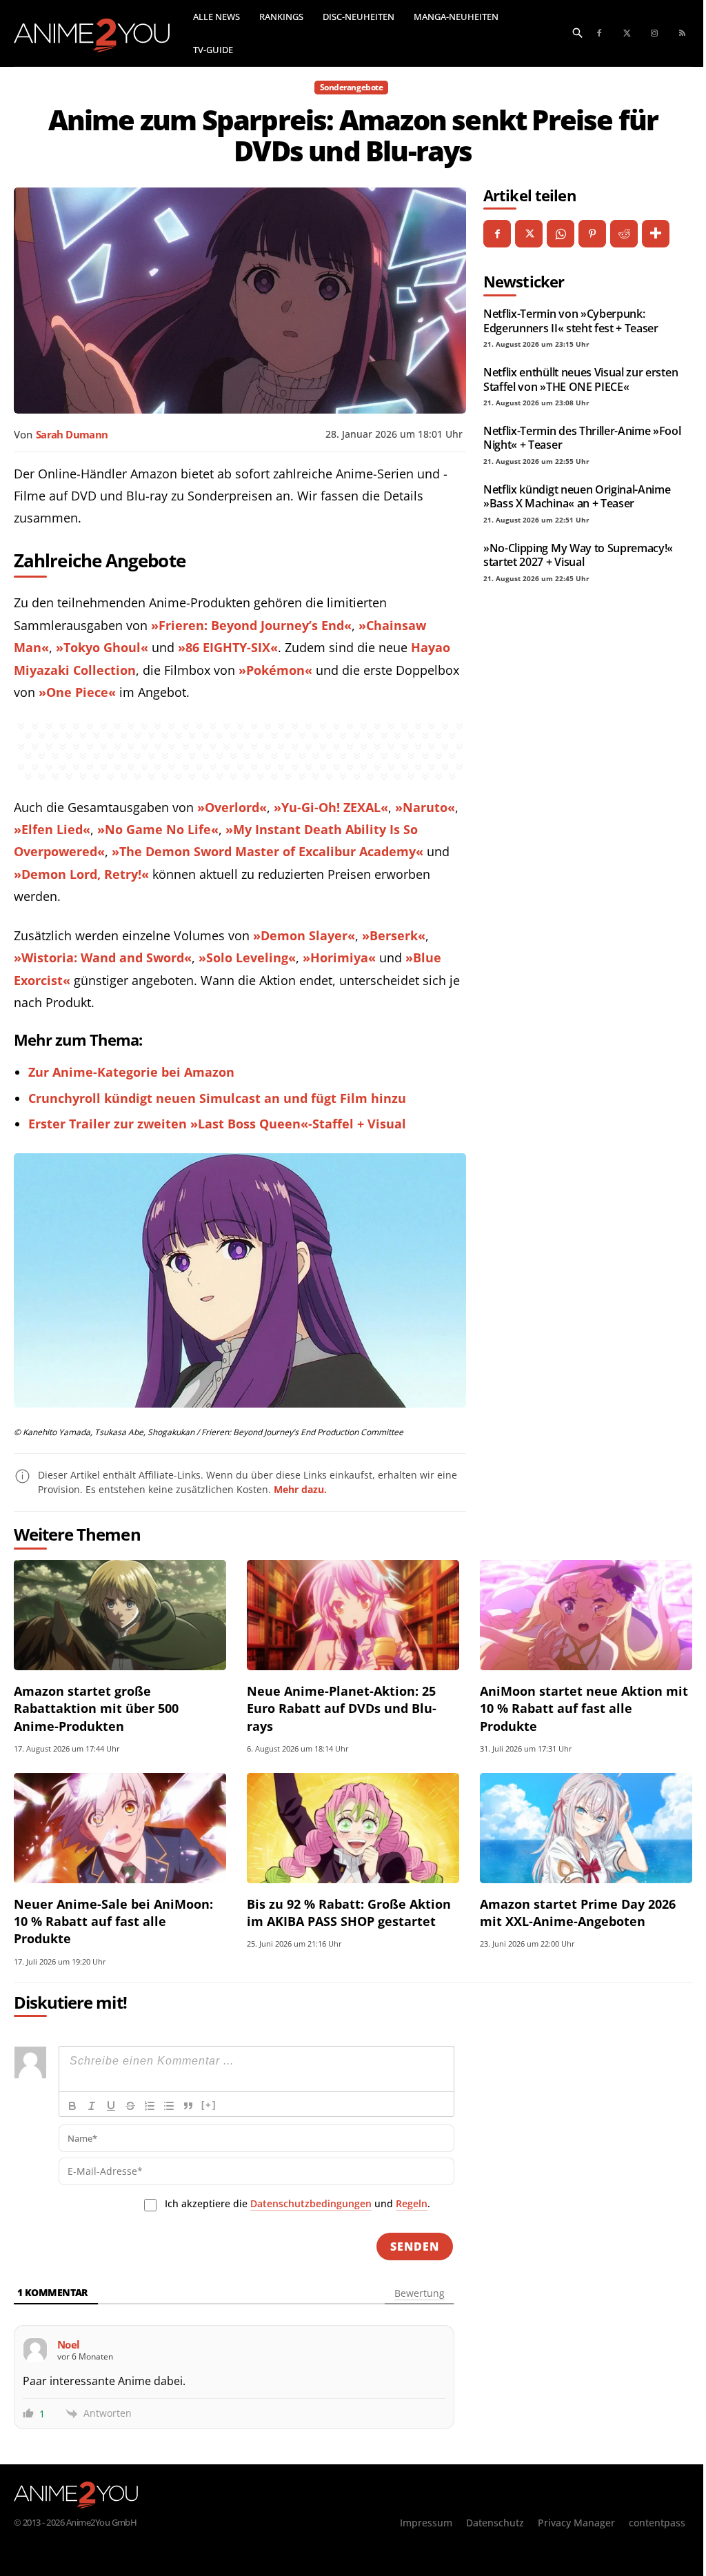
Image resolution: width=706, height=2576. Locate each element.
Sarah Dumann (72, 434)
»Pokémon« (275, 670)
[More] (656, 234)
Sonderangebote (351, 87)
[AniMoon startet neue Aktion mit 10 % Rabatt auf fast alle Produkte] (586, 1615)
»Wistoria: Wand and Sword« (103, 957)
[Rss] (682, 34)
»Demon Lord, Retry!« (81, 874)
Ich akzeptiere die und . (297, 2203)
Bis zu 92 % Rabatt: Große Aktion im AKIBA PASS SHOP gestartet (349, 1913)
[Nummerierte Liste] (150, 2106)
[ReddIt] (624, 234)
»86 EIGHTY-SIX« (228, 647)
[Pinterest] (592, 234)
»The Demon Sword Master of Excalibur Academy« (268, 851)
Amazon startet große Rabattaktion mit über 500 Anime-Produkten (96, 1708)
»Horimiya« (339, 957)
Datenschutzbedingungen (311, 2203)
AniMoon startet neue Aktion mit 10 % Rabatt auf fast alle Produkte (584, 1708)
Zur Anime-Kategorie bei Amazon (131, 1072)
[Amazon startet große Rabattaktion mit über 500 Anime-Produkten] (120, 1615)
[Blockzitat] (188, 2106)
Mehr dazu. (300, 1489)
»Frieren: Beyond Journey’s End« (251, 625)
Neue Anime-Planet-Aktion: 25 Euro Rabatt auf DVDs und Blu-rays (342, 1708)
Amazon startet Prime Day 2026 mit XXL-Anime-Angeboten (578, 1913)
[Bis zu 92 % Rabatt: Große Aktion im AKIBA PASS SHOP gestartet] (353, 1828)
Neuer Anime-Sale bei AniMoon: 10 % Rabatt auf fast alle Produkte (113, 1921)
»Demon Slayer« (304, 935)
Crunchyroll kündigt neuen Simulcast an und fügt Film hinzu (217, 1098)
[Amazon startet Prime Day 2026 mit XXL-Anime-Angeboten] (586, 1828)
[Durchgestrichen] (130, 2106)
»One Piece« (77, 692)
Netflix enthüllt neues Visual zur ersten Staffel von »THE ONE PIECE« (581, 379)
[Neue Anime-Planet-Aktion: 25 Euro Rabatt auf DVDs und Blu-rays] (353, 1615)
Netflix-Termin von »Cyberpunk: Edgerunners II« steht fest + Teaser (571, 321)
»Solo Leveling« (247, 957)
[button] (578, 32)
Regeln (412, 2203)
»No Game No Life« (158, 829)
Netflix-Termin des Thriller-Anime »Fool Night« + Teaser (582, 438)
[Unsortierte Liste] (169, 2106)
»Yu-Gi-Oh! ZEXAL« (331, 807)
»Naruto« (425, 807)
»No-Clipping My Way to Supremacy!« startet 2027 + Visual (578, 555)
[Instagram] (654, 34)
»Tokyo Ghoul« (102, 647)
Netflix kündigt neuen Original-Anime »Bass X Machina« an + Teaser (577, 496)
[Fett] (72, 2106)
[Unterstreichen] (111, 2106)
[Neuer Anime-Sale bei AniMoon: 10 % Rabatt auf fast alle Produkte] (120, 1828)
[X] (529, 234)
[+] (209, 2105)
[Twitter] (627, 34)
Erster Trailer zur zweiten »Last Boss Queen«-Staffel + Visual (217, 1124)
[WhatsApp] (561, 234)
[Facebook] (599, 34)
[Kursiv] (92, 2106)
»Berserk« (394, 935)
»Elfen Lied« (52, 829)
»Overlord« (232, 807)
